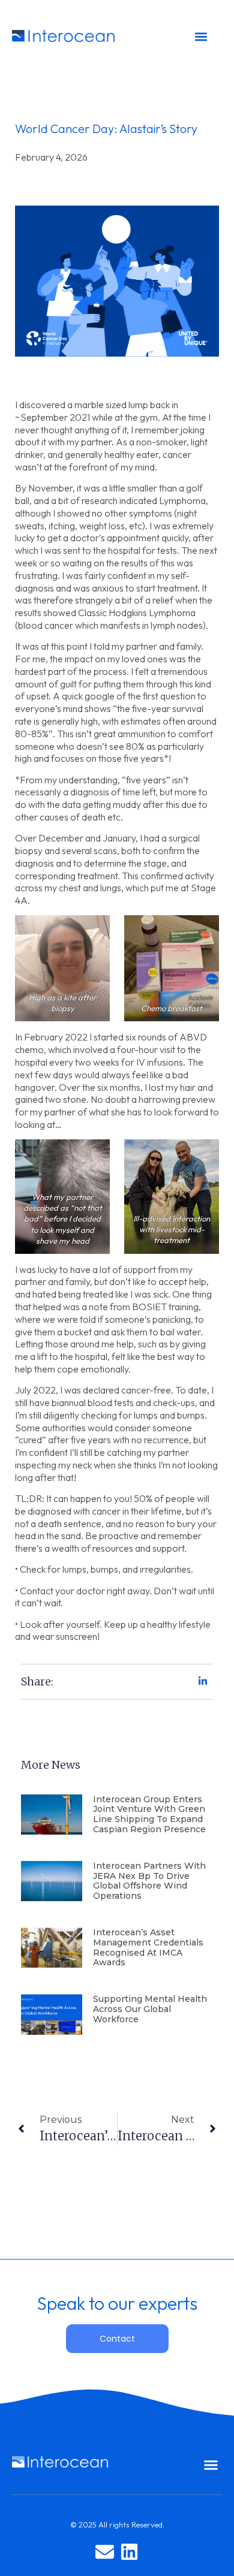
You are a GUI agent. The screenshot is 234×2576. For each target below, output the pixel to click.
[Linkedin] (129, 2552)
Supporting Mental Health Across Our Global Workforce (150, 2009)
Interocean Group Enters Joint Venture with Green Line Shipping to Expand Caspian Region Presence (149, 1814)
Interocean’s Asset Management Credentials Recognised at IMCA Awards (148, 1947)
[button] (201, 37)
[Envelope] (105, 2552)
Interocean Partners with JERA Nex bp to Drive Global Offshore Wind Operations (149, 1881)
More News (51, 1765)
